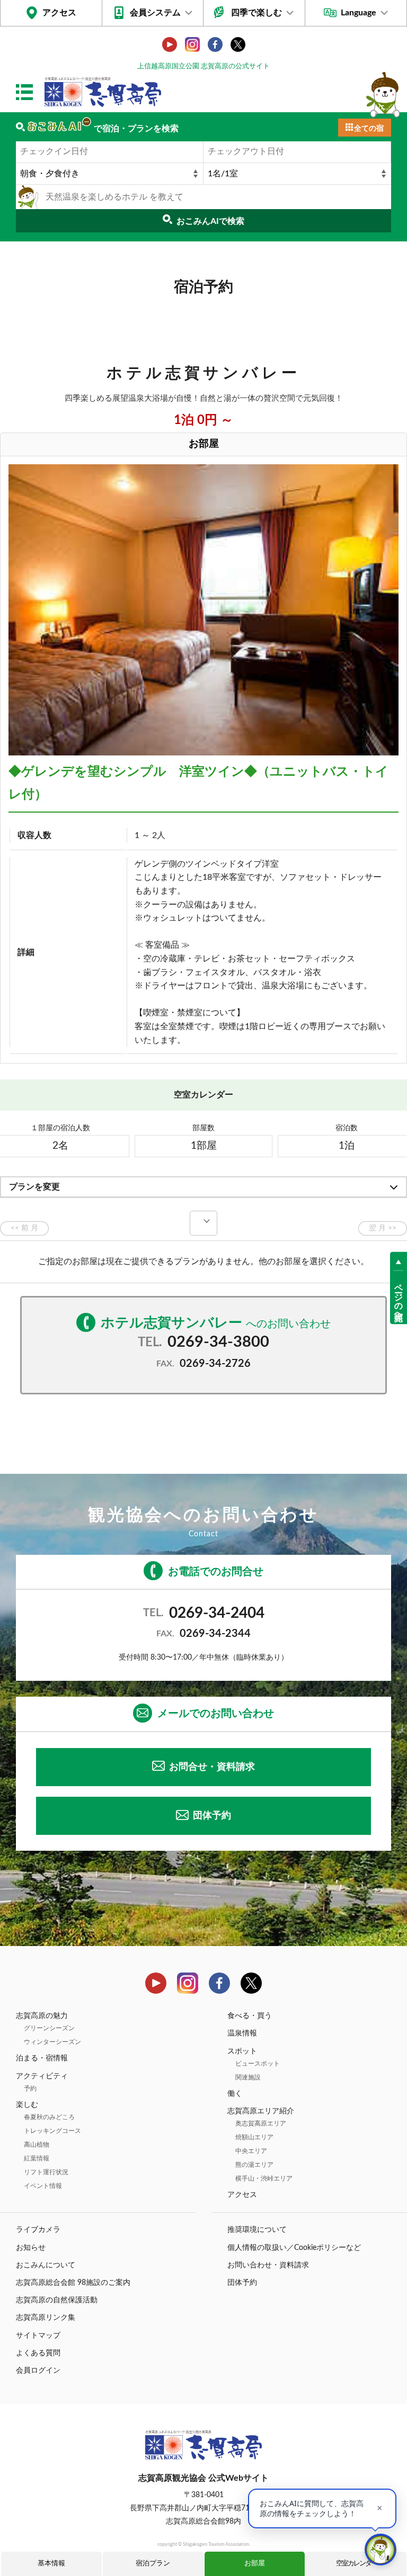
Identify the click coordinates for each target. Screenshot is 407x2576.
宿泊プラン (153, 2564)
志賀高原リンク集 (46, 2318)
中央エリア (251, 2151)
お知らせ (31, 2248)
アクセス (59, 13)
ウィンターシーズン (52, 2042)
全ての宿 (369, 129)
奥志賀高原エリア (261, 2123)
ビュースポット (258, 2064)
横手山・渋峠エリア (264, 2178)
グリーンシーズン (49, 2028)
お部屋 (255, 2564)
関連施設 (248, 2077)
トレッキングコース (52, 2131)
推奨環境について (257, 2230)
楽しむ (27, 2105)
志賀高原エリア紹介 (261, 2111)
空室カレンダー (356, 2564)
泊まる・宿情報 (42, 2058)
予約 (30, 2088)
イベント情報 (43, 2186)
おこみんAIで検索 (210, 221)
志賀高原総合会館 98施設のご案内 (73, 2283)
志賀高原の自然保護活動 (57, 2300)
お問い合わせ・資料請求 (268, 2265)
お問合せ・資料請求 (212, 1767)
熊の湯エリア (254, 2165)
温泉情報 (242, 2033)
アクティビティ (42, 2076)
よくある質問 (38, 2353)
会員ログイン (38, 2371)
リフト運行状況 (46, 2172)
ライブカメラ (38, 2230)
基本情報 (51, 2564)
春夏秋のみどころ (49, 2117)
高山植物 (37, 2145)
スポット (242, 2051)
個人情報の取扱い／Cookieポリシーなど (294, 2248)
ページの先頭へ (399, 1298)
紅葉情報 (37, 2158)
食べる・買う (250, 2016)
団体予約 (212, 1816)
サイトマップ (38, 2336)
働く (235, 2094)
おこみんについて (46, 2265)
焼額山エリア (254, 2137)
